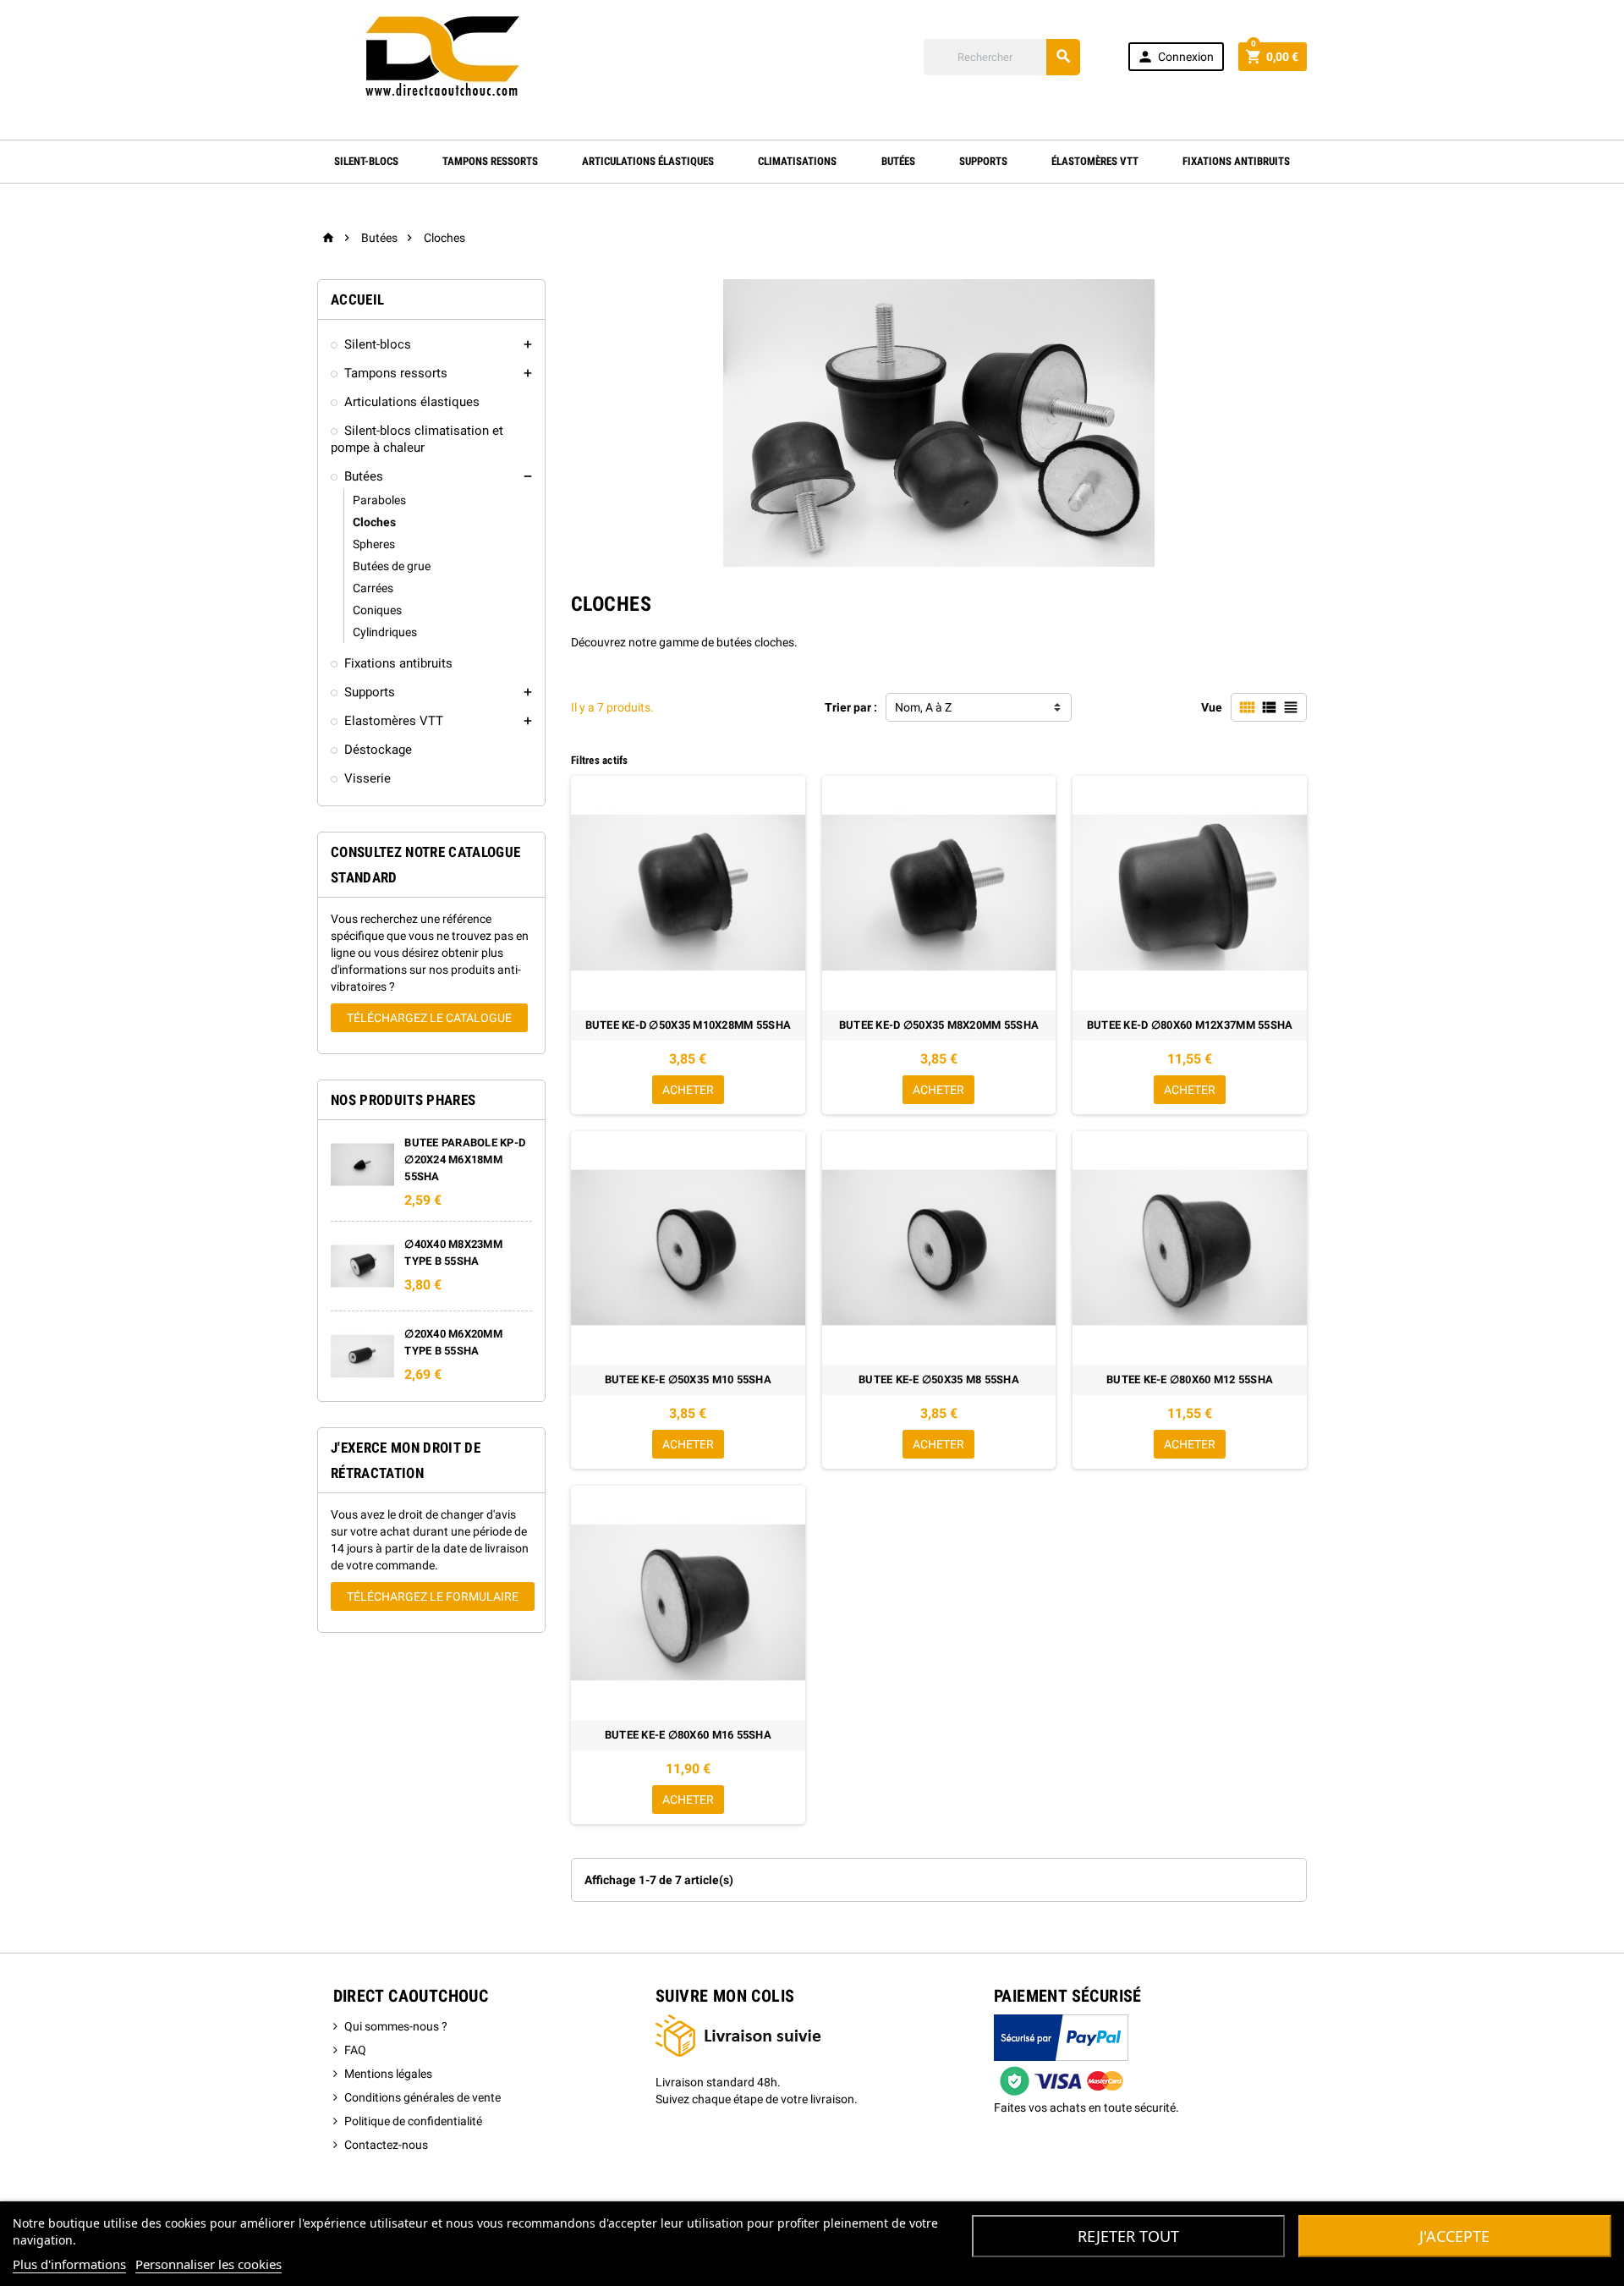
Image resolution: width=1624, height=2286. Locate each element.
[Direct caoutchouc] (444, 56)
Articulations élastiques (648, 161)
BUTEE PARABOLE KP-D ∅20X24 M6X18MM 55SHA (465, 1159)
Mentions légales (388, 2074)
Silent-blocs (366, 161)
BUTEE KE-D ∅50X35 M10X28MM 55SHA (688, 1025)
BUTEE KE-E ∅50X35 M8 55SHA (939, 1379)
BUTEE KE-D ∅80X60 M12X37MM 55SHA (1190, 1025)
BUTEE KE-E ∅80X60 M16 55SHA (688, 1735)
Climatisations (797, 161)
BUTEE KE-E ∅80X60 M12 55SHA (1190, 1379)
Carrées (373, 588)
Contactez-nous (386, 2145)
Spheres (374, 544)
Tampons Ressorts (490, 161)
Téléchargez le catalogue (429, 1018)
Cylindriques (385, 632)
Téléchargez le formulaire (433, 1596)
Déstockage (378, 750)
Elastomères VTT (394, 721)
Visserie (368, 778)
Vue (1212, 707)
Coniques (377, 610)
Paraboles (379, 500)
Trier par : (851, 707)
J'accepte (1454, 2236)
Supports (983, 161)
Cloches (374, 522)
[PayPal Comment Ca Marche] (1061, 2056)
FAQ (355, 2050)
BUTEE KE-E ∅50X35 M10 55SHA (688, 1379)
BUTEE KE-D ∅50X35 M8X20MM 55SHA (939, 1025)
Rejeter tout (1128, 2236)
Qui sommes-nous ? (396, 2026)
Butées (898, 161)
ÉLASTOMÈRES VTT (1095, 161)
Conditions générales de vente (422, 2097)
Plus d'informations (69, 2264)
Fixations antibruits (1236, 161)
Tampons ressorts (396, 373)
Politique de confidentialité (413, 2121)
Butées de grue (392, 566)
